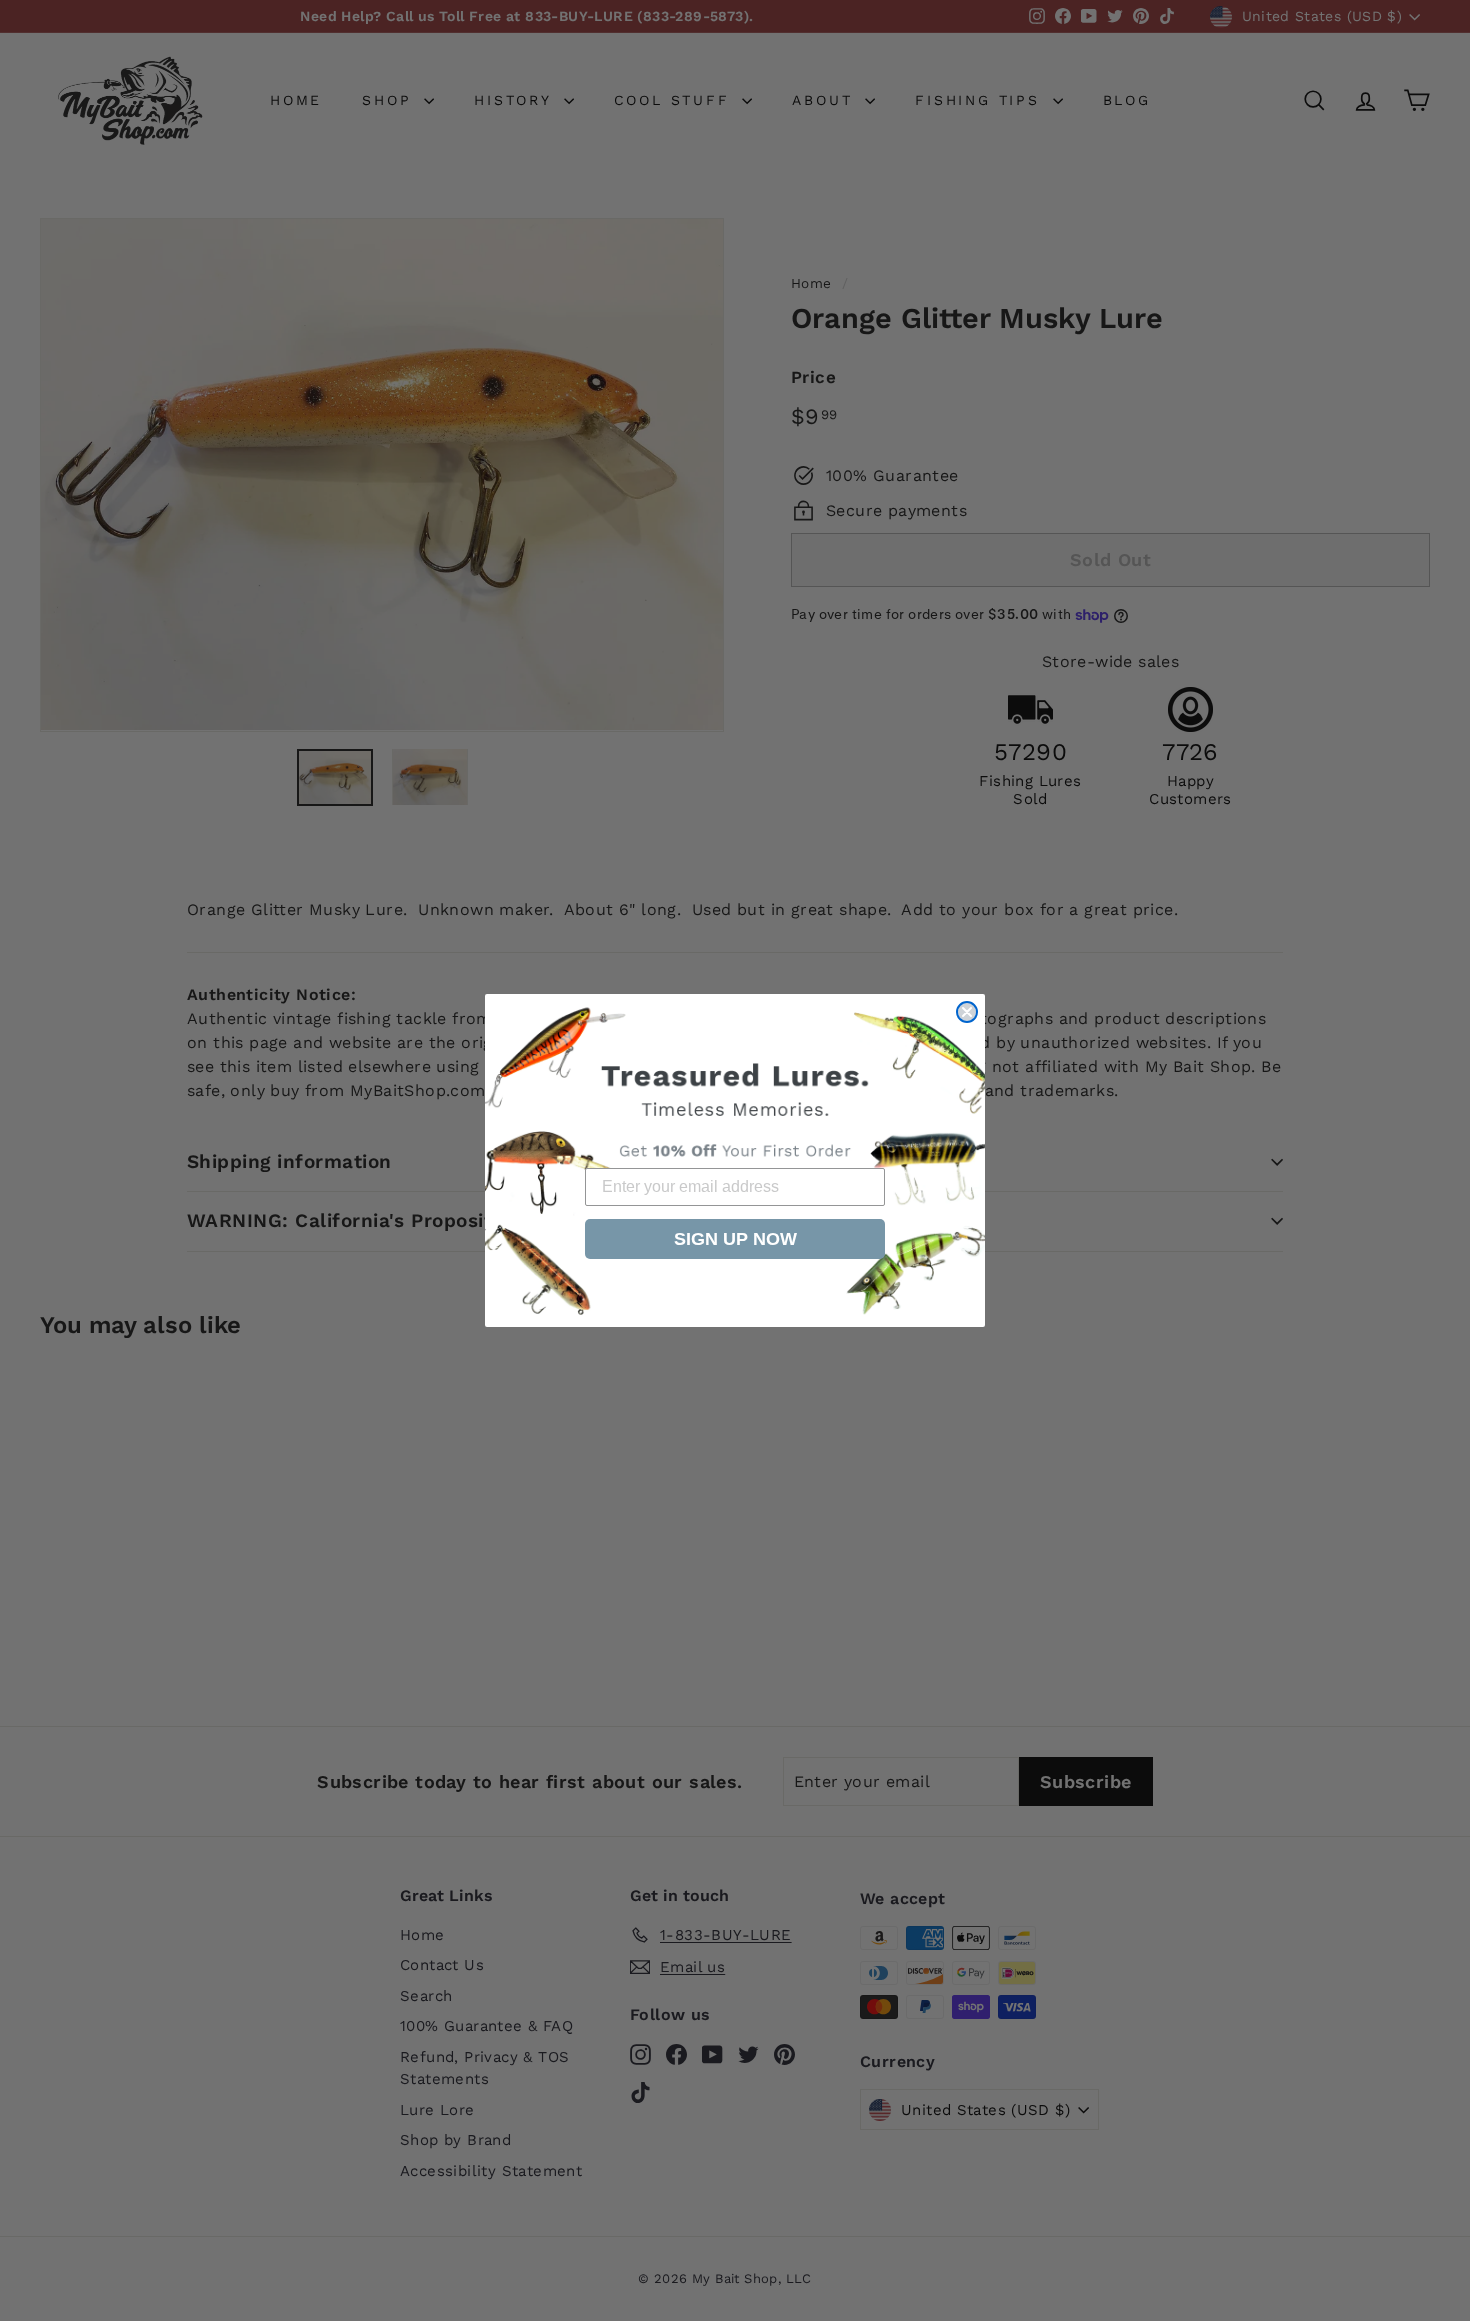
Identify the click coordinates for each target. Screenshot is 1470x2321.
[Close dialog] (967, 1012)
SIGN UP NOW (735, 1239)
